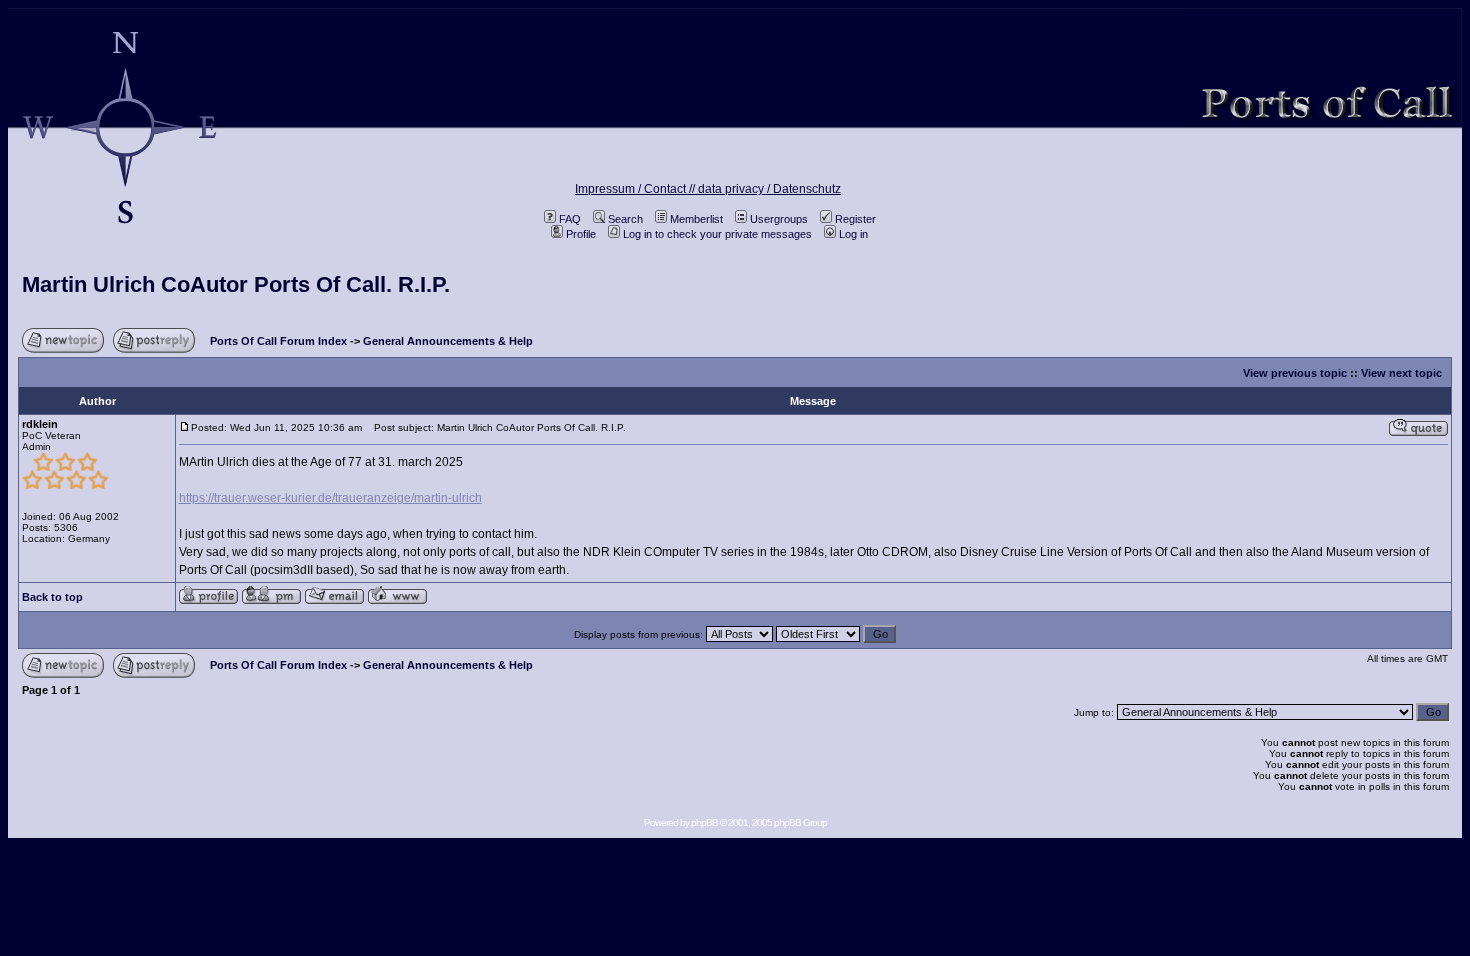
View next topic (1401, 373)
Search (625, 219)
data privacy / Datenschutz (769, 189)
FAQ (570, 219)
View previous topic (1295, 373)
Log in (853, 234)
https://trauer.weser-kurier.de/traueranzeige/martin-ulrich (330, 498)
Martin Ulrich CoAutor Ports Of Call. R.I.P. (236, 284)
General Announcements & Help (448, 341)
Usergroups (779, 219)
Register (855, 219)
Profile (581, 234)
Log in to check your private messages (717, 234)
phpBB (704, 822)
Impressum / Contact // (636, 189)
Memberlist (696, 219)
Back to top (52, 597)
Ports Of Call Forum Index (278, 341)
